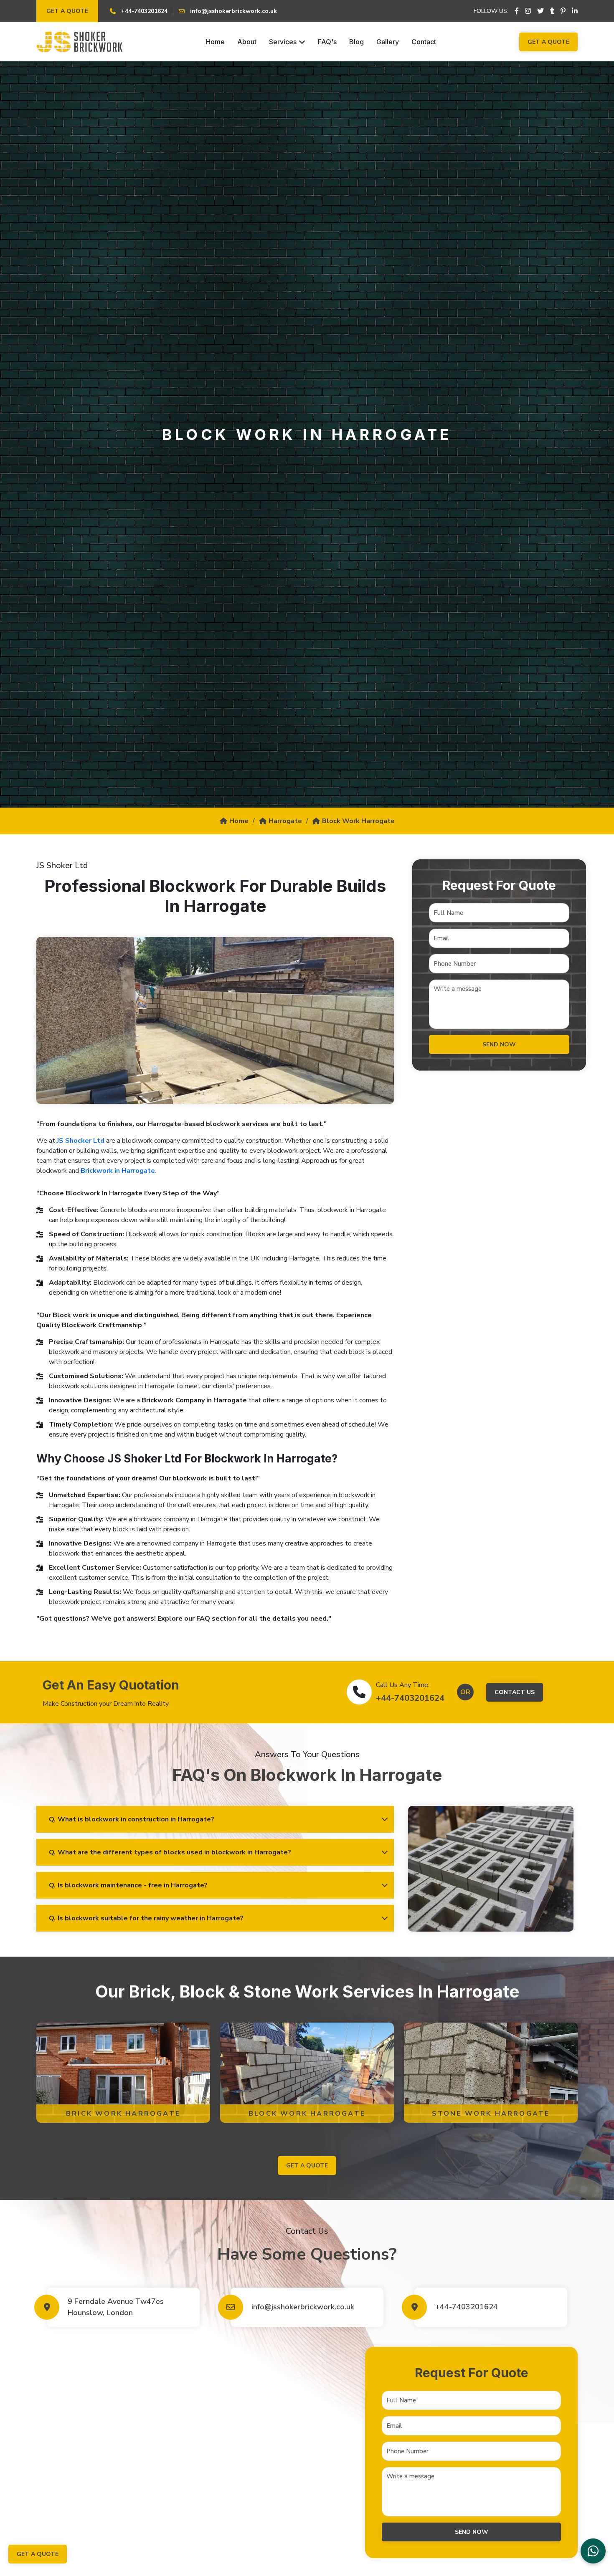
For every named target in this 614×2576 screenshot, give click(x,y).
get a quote (307, 2166)
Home (215, 42)
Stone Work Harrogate (491, 2114)
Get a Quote (67, 11)
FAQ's (327, 42)
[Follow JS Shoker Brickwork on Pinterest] (563, 11)
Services (283, 42)
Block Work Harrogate (358, 821)
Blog (356, 42)
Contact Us (515, 1692)
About (247, 42)
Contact (424, 42)
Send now (499, 1044)
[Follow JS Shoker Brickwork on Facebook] (517, 11)
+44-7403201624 (410, 1698)
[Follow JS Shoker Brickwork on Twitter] (540, 11)
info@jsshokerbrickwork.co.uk (303, 2307)
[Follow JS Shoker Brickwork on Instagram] (528, 11)
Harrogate (285, 821)
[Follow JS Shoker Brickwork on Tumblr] (552, 11)
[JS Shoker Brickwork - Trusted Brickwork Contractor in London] (79, 42)
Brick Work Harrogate (123, 2114)
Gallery (388, 42)
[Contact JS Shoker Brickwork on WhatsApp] (593, 2551)
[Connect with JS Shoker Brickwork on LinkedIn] (575, 11)
